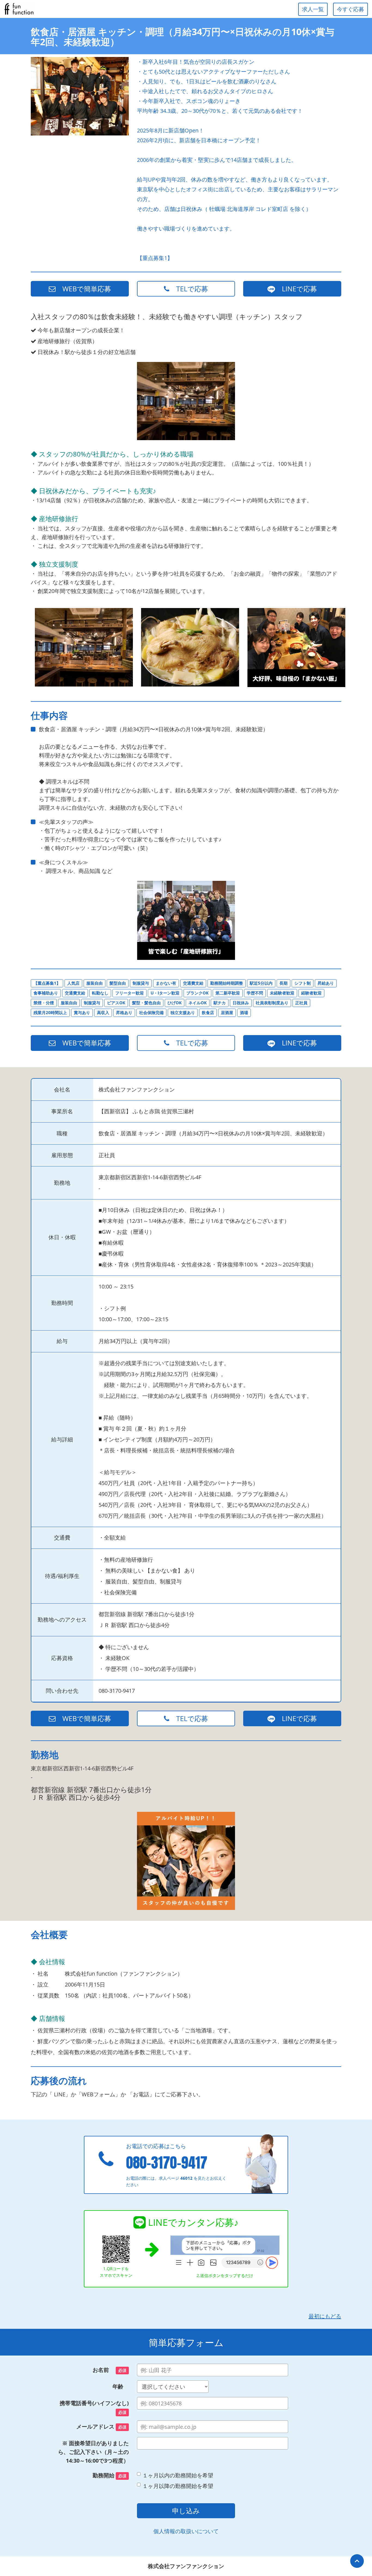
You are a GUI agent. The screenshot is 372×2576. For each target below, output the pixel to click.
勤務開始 (109, 2475)
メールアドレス (101, 2427)
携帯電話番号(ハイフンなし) (94, 2407)
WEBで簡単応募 (83, 289)
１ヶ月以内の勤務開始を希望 (178, 2475)
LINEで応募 (296, 289)
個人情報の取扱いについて (186, 2531)
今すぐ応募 (350, 9)
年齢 (121, 2386)
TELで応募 (189, 289)
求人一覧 (313, 9)
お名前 (109, 2370)
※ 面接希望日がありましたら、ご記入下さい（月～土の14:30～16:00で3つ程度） (93, 2452)
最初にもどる (325, 2316)
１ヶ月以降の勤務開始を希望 (178, 2486)
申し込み (186, 2511)
